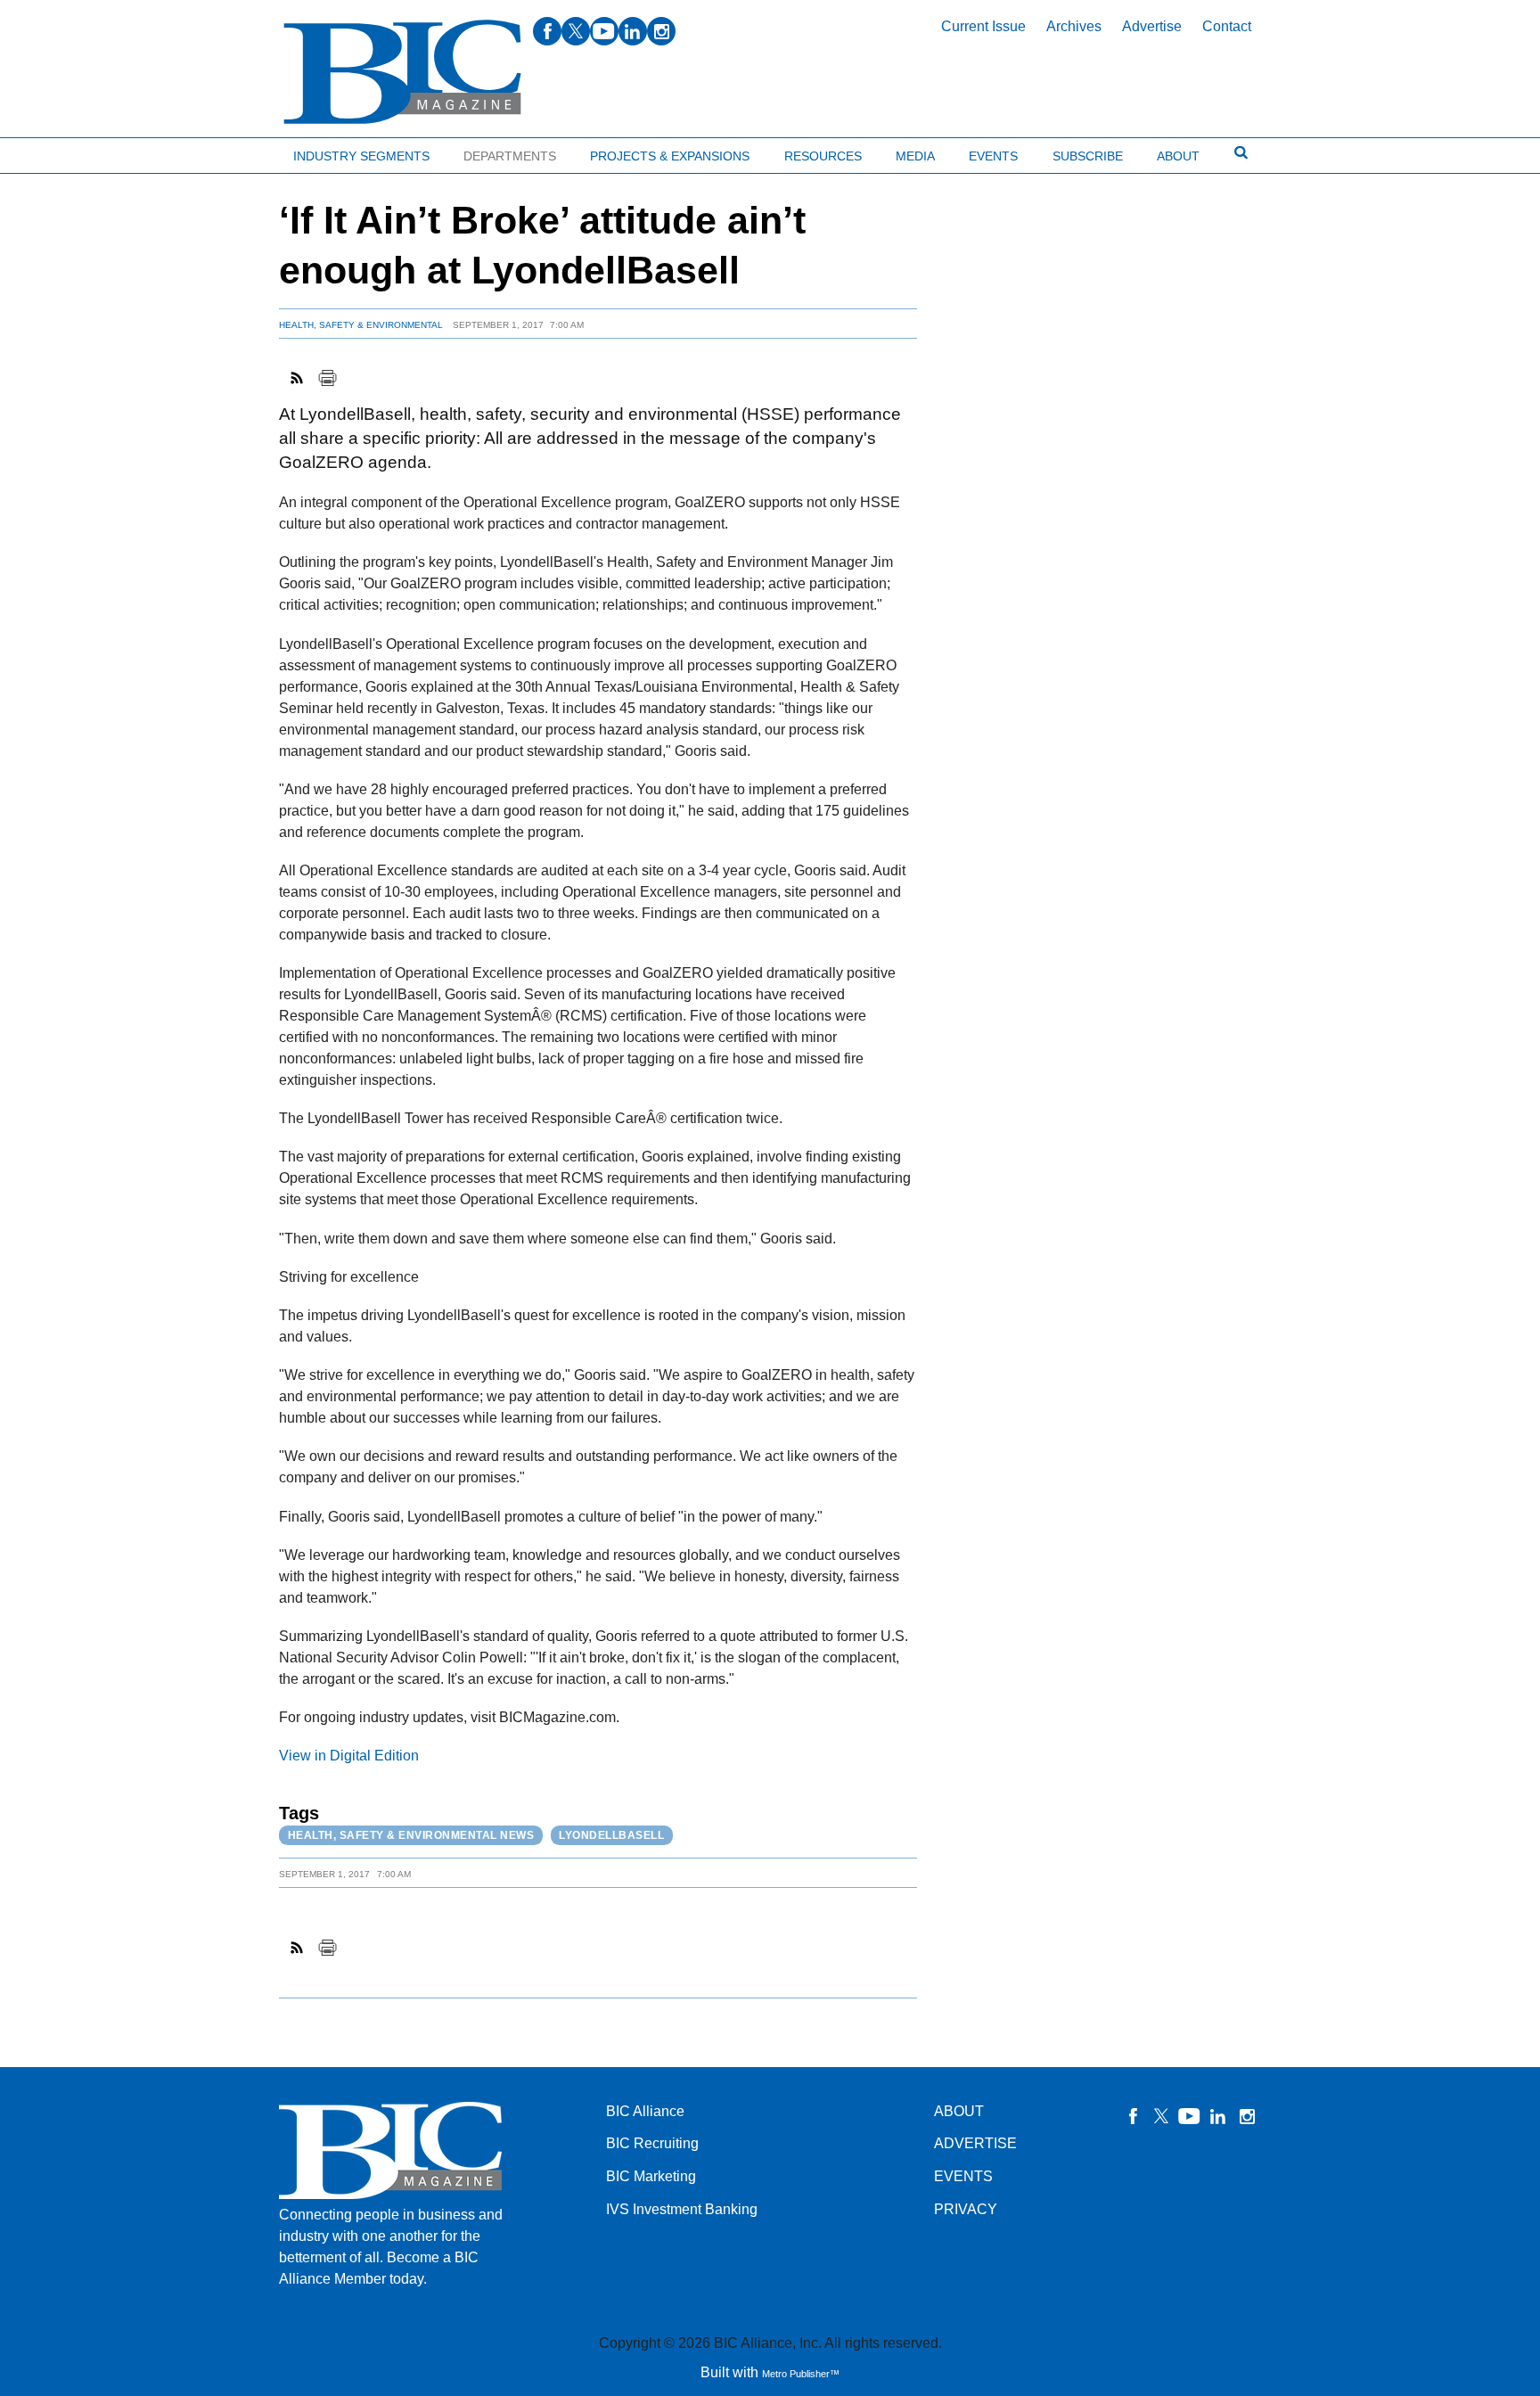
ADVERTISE (975, 2143)
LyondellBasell (611, 1835)
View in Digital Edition (349, 1756)
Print (327, 378)
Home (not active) (53, 152)
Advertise (1152, 26)
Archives (1074, 26)
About (1178, 156)
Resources (823, 156)
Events (993, 156)
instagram (661, 31)
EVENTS (963, 2176)
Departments (510, 156)
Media (915, 156)
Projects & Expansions (670, 156)
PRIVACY (966, 2209)
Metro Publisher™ (801, 2374)
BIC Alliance (645, 2111)
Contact (1227, 26)
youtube (604, 31)
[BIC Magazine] (402, 73)
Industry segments (361, 156)
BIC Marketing (651, 2176)
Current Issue (983, 26)
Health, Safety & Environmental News (411, 1835)
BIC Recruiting (652, 2143)
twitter (576, 31)
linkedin (633, 31)
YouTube (1190, 2116)
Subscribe (1088, 156)
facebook (547, 31)
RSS (298, 378)
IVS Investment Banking (682, 2209)
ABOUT (959, 2111)
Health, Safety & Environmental (361, 325)
